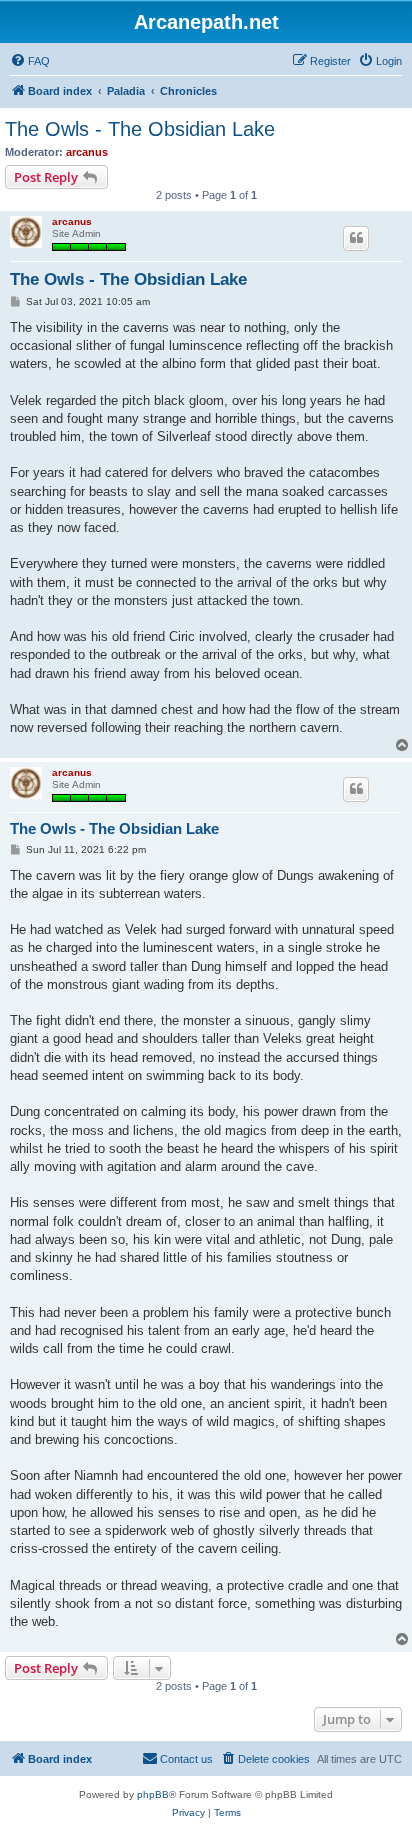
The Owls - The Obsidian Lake (140, 129)
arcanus (87, 152)
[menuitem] (30, 61)
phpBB (153, 1794)
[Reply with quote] (356, 238)
